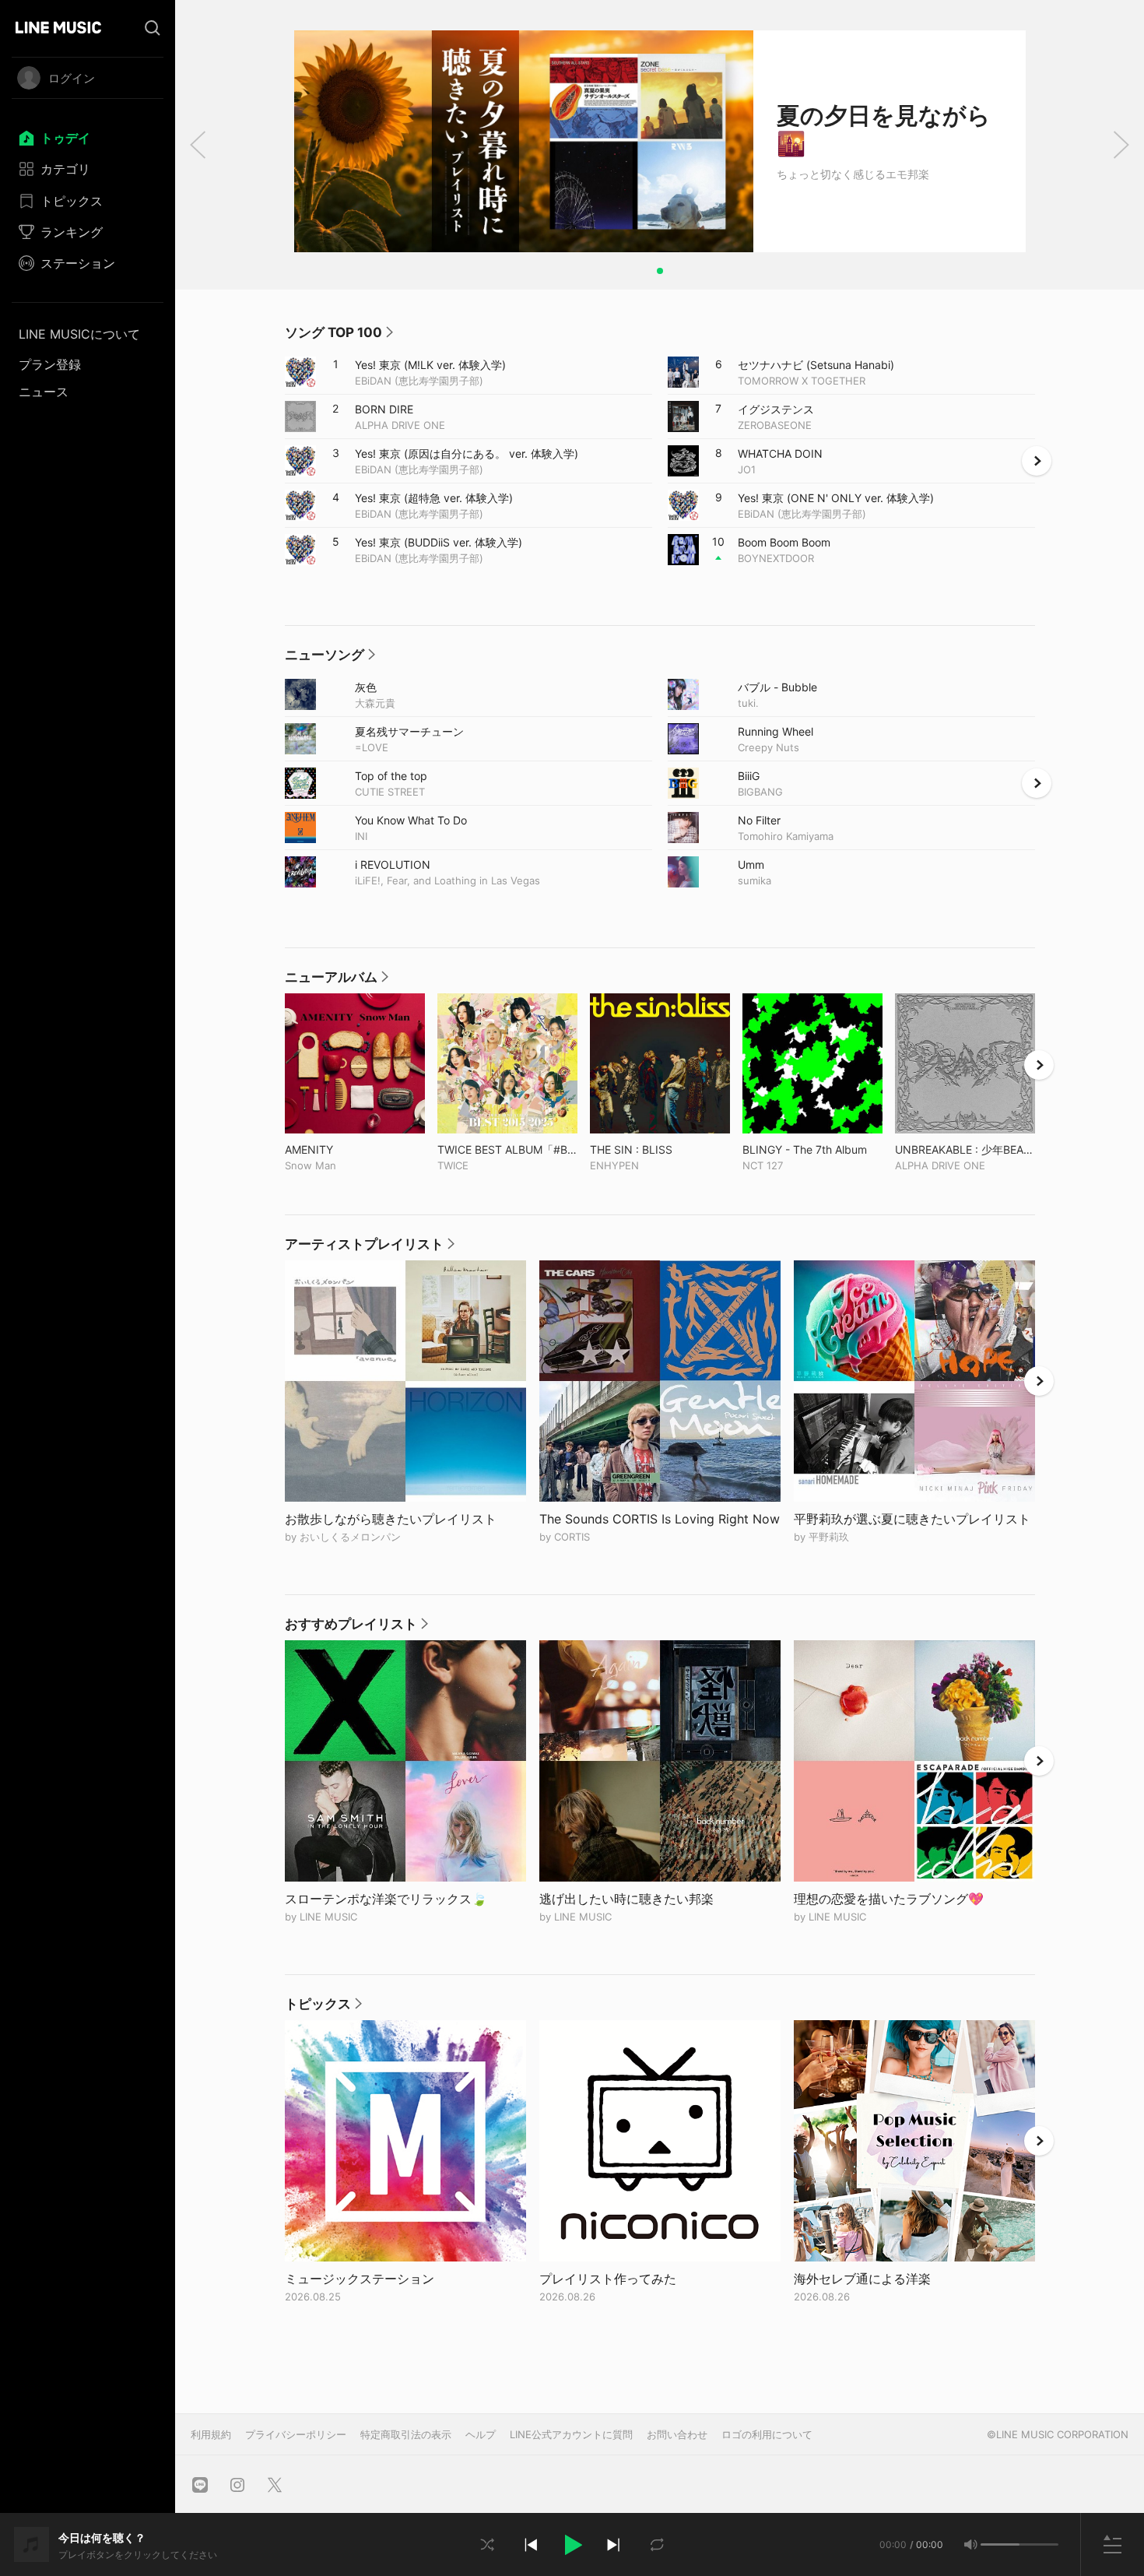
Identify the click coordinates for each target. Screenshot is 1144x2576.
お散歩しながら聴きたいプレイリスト (397, 1519)
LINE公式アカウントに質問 (571, 2434)
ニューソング (330, 659)
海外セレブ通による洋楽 (868, 2279)
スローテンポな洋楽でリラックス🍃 (392, 1899)
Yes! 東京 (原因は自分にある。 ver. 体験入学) (467, 453)
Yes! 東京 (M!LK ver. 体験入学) (430, 364)
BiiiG (749, 775)
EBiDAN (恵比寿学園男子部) (419, 381)
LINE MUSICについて (79, 334)
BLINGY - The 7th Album (812, 1149)
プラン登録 (50, 364)
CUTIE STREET (390, 792)
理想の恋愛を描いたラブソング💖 (895, 1899)
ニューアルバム (337, 981)
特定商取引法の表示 (406, 2434)
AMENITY (341, 1149)
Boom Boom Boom (784, 542)
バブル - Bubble (777, 687)
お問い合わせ (677, 2434)
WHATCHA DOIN (780, 453)
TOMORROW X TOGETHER (802, 381)
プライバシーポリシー (296, 2434)
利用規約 (211, 2434)
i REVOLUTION (393, 864)
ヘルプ (481, 2434)
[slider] (1000, 2544)
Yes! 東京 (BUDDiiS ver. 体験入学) (439, 542)
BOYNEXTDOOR (776, 558)
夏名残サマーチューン (409, 731)
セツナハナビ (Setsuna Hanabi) (816, 364)
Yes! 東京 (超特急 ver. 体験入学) (434, 497)
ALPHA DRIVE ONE (400, 425)
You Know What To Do (411, 820)
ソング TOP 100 (339, 336)
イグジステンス (776, 409)
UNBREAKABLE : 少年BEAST (965, 1149)
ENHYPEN (614, 1165)
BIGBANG (760, 792)
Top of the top (391, 775)
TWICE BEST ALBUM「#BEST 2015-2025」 (507, 1149)
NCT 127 (763, 1165)
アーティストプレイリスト (370, 1248)
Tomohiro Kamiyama (786, 836)
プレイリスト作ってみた (614, 2279)
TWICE (453, 1165)
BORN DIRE (384, 409)
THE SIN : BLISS (660, 1149)
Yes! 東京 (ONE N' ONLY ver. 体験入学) (836, 497)
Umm (751, 864)
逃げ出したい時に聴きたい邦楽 (632, 1899)
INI (361, 836)
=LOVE (372, 747)
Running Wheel (776, 731)
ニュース (44, 392)
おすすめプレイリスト (356, 1628)
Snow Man (311, 1165)
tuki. (748, 703)
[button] (572, 2545)
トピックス (323, 2008)
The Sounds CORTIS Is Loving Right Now (660, 1519)
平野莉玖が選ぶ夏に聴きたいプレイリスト (914, 1519)
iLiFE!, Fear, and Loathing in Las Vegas (447, 880)
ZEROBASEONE (775, 425)
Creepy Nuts (769, 747)
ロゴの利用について (767, 2434)
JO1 (747, 469)
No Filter (759, 820)
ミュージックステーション (365, 2279)
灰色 (366, 687)
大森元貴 (375, 703)
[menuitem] (88, 138)
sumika (754, 880)
